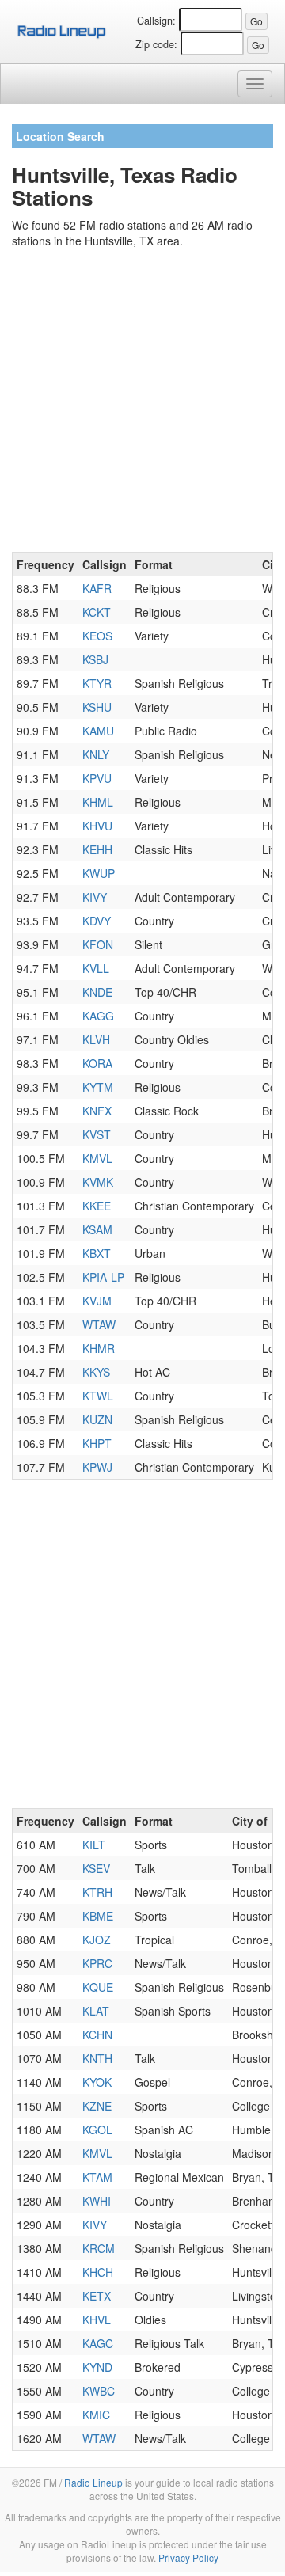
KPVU (97, 778)
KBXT (97, 1253)
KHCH (98, 2272)
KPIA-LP (103, 1277)
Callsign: (156, 21)
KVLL (96, 968)
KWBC (99, 2391)
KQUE (98, 1987)
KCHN (97, 2035)
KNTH (97, 2058)
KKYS (96, 1372)
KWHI (97, 2201)
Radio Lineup (93, 2482)
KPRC (97, 1963)
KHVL (97, 2320)
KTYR (97, 683)
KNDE (97, 992)
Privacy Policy (188, 2557)
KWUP (99, 873)
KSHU (97, 707)
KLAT (96, 2011)
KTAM (97, 2177)
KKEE (97, 1206)
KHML (98, 802)
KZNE (97, 2106)
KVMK (98, 1182)
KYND (97, 2367)
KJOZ (97, 1940)
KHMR (99, 1348)
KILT (94, 1845)
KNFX (97, 1111)
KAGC (98, 2343)
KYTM (98, 1087)
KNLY (96, 754)
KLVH (96, 1039)
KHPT (97, 1443)
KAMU (98, 731)
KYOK (97, 2082)
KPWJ (97, 1467)
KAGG (98, 1016)
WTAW (99, 1324)
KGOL (97, 2130)
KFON (98, 944)
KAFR (97, 588)
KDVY (97, 921)
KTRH (97, 1892)
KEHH (97, 849)
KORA (97, 1063)
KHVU (97, 826)
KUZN (97, 1419)
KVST (97, 1134)
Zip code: (156, 44)
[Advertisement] (142, 403)
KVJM (97, 1301)
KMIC (96, 2415)
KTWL (98, 1396)
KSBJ (95, 659)
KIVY (95, 897)
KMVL (97, 1158)
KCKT (97, 612)
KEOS (97, 636)
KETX (97, 2296)
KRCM (99, 2248)
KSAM (97, 1229)
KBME (98, 1916)
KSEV (96, 1868)
